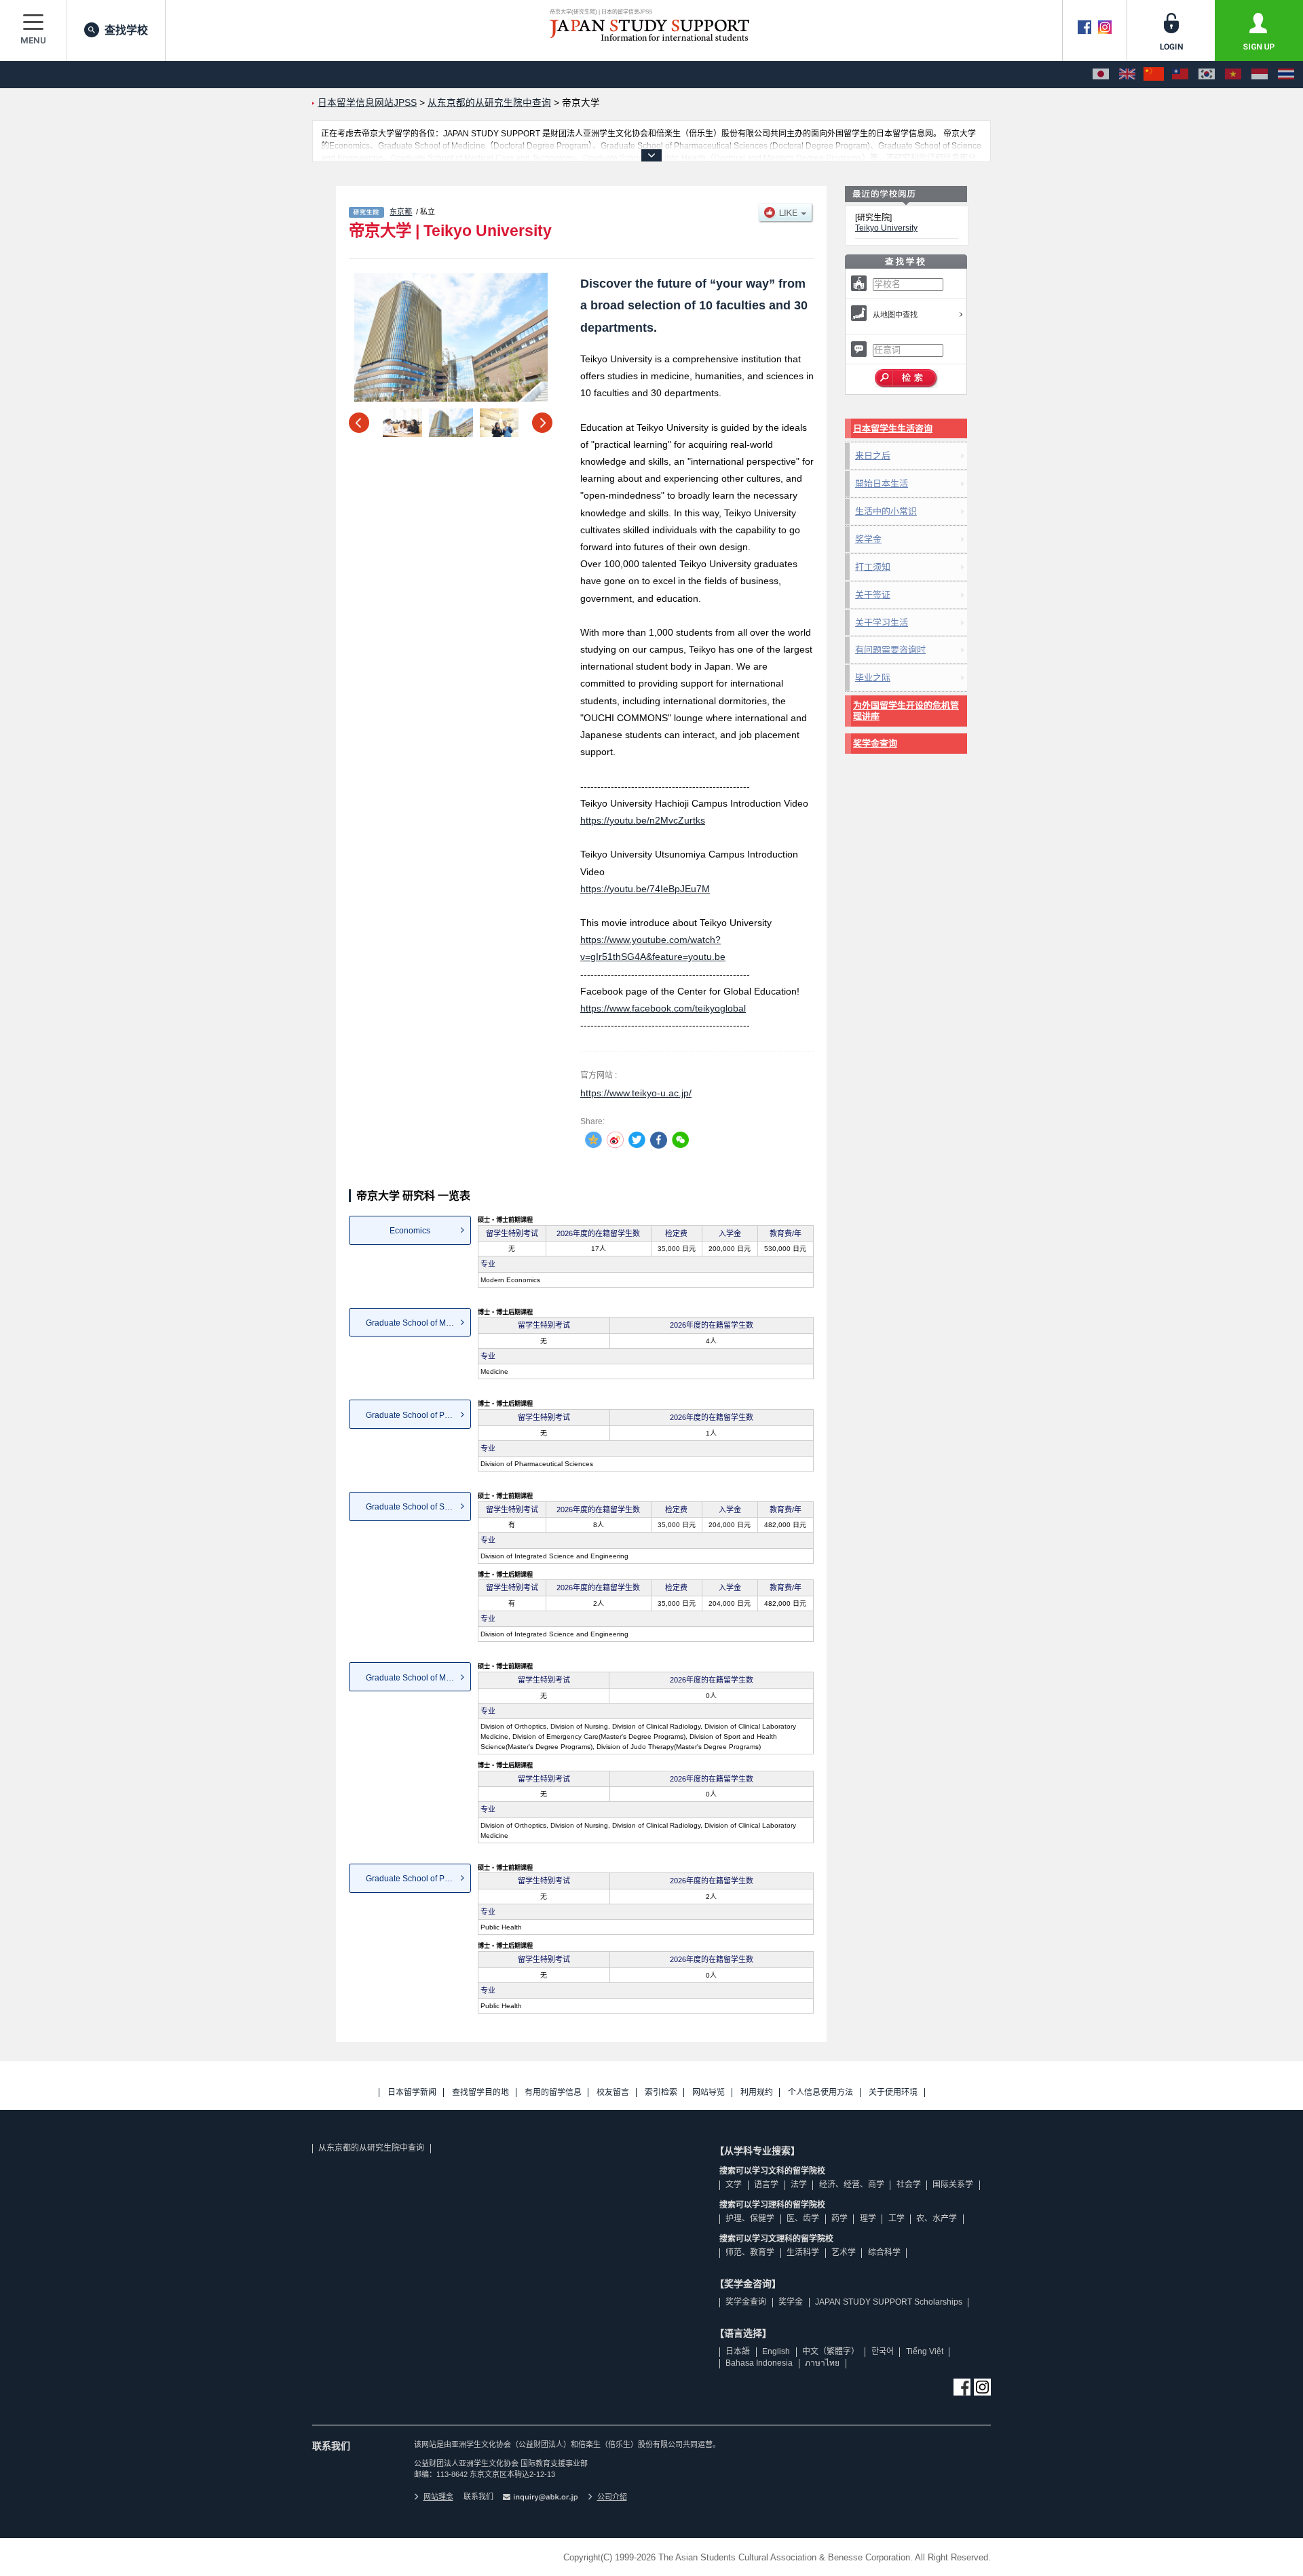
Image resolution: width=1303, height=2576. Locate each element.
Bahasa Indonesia (759, 2363)
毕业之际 (873, 677)
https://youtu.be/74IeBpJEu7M (645, 889)
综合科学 (884, 2252)
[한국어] (1207, 75)
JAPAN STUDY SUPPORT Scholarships (889, 2302)
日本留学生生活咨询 (893, 428)
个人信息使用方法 (820, 2093)
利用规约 (757, 2093)
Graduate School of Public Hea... (418, 1879)
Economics (410, 1231)
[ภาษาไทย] (1286, 75)
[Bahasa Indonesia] (1260, 75)
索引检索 (661, 2093)
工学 (896, 2218)
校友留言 (613, 2093)
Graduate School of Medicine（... (418, 1323)
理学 (868, 2218)
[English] (1127, 75)
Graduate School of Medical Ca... (418, 1678)
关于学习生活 (882, 622)
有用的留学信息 (553, 2093)
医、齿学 (803, 2218)
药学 (839, 2218)
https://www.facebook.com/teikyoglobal (663, 1008)
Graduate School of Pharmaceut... (418, 1415)
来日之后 (873, 456)
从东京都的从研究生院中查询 (371, 2148)
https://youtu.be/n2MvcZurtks (643, 820)
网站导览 (709, 2093)
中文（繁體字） (831, 2351)
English (776, 2351)
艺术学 (844, 2252)
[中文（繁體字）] (1180, 75)
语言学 (766, 2185)
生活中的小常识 (886, 511)
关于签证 (873, 595)
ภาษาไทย (822, 2363)
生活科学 (803, 2252)
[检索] (906, 379)
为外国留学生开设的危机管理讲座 (906, 711)
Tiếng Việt (925, 2351)
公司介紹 (612, 2497)
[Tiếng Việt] (1233, 75)
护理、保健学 (750, 2218)
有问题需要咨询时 (890, 650)
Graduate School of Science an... (418, 1507)
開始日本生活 (882, 483)
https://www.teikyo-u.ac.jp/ (636, 1093)
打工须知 (873, 567)
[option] (451, 337)
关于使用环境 (893, 2093)
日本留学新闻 (412, 2093)
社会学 (909, 2185)
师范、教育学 (750, 2252)
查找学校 (126, 30)
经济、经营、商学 (852, 2185)
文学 (734, 2185)
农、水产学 (937, 2218)
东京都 (401, 212)
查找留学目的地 (480, 2093)
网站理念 (438, 2497)
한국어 (883, 2351)
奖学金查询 (875, 743)
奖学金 (868, 539)
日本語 (738, 2351)
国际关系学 (953, 2185)
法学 (799, 2185)
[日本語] (1101, 75)
